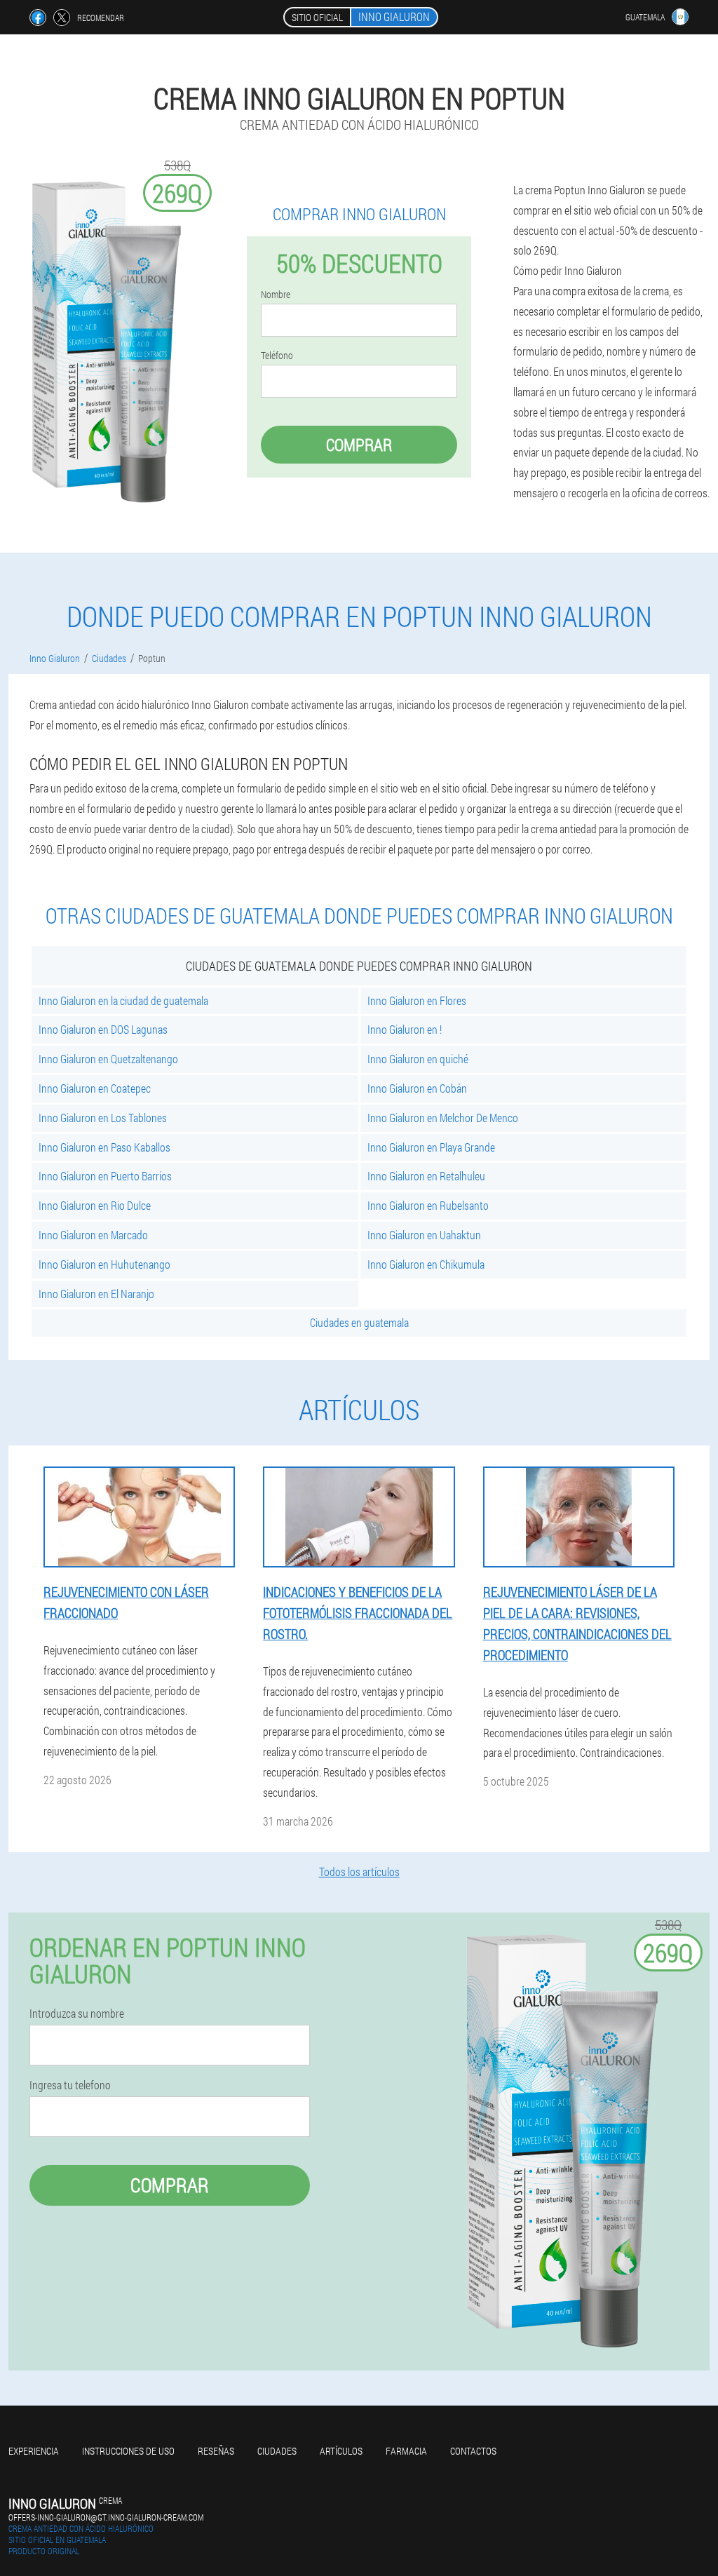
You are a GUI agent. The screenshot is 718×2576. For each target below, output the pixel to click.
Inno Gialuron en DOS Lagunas (103, 1029)
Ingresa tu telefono (70, 2085)
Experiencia (34, 2451)
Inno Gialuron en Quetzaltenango (108, 1059)
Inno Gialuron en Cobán (417, 1088)
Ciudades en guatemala (359, 1322)
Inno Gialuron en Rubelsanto (428, 1205)
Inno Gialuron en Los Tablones (103, 1118)
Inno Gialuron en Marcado (93, 1235)
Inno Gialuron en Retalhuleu (426, 1176)
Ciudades (277, 2451)
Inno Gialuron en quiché (418, 1059)
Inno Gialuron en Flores (417, 1000)
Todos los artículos (359, 1872)
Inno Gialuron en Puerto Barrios (105, 1176)
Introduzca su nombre (77, 2014)
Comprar (359, 445)
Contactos (473, 2451)
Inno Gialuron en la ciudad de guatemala (123, 1000)
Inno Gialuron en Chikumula (426, 1264)
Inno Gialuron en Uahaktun (424, 1235)
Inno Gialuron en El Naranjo (96, 1294)
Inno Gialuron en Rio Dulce (95, 1205)
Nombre (276, 295)
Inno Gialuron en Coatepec (95, 1088)
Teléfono (277, 356)
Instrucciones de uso (128, 2451)
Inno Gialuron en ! (405, 1029)
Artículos (341, 2451)
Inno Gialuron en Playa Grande (431, 1147)
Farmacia (406, 2451)
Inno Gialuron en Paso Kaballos (104, 1147)
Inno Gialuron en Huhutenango (104, 1264)
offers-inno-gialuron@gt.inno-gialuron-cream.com (106, 2517)
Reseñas (216, 2451)
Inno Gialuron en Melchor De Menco (443, 1118)
